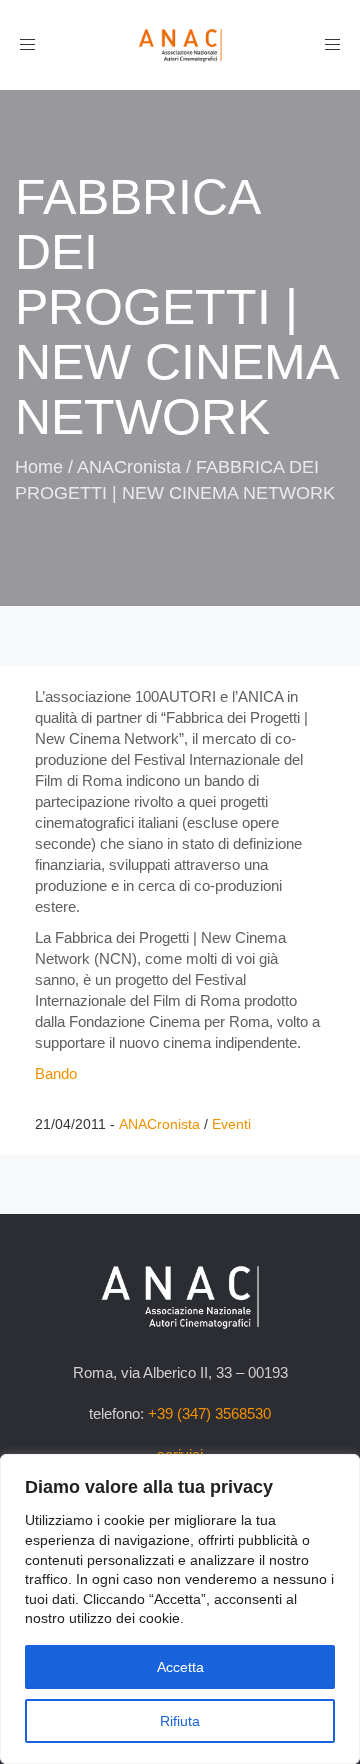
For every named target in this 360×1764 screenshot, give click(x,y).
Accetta (180, 1667)
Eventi (231, 1124)
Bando (56, 1073)
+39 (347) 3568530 (209, 1413)
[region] (180, 1609)
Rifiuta (180, 1721)
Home (39, 467)
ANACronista (129, 467)
